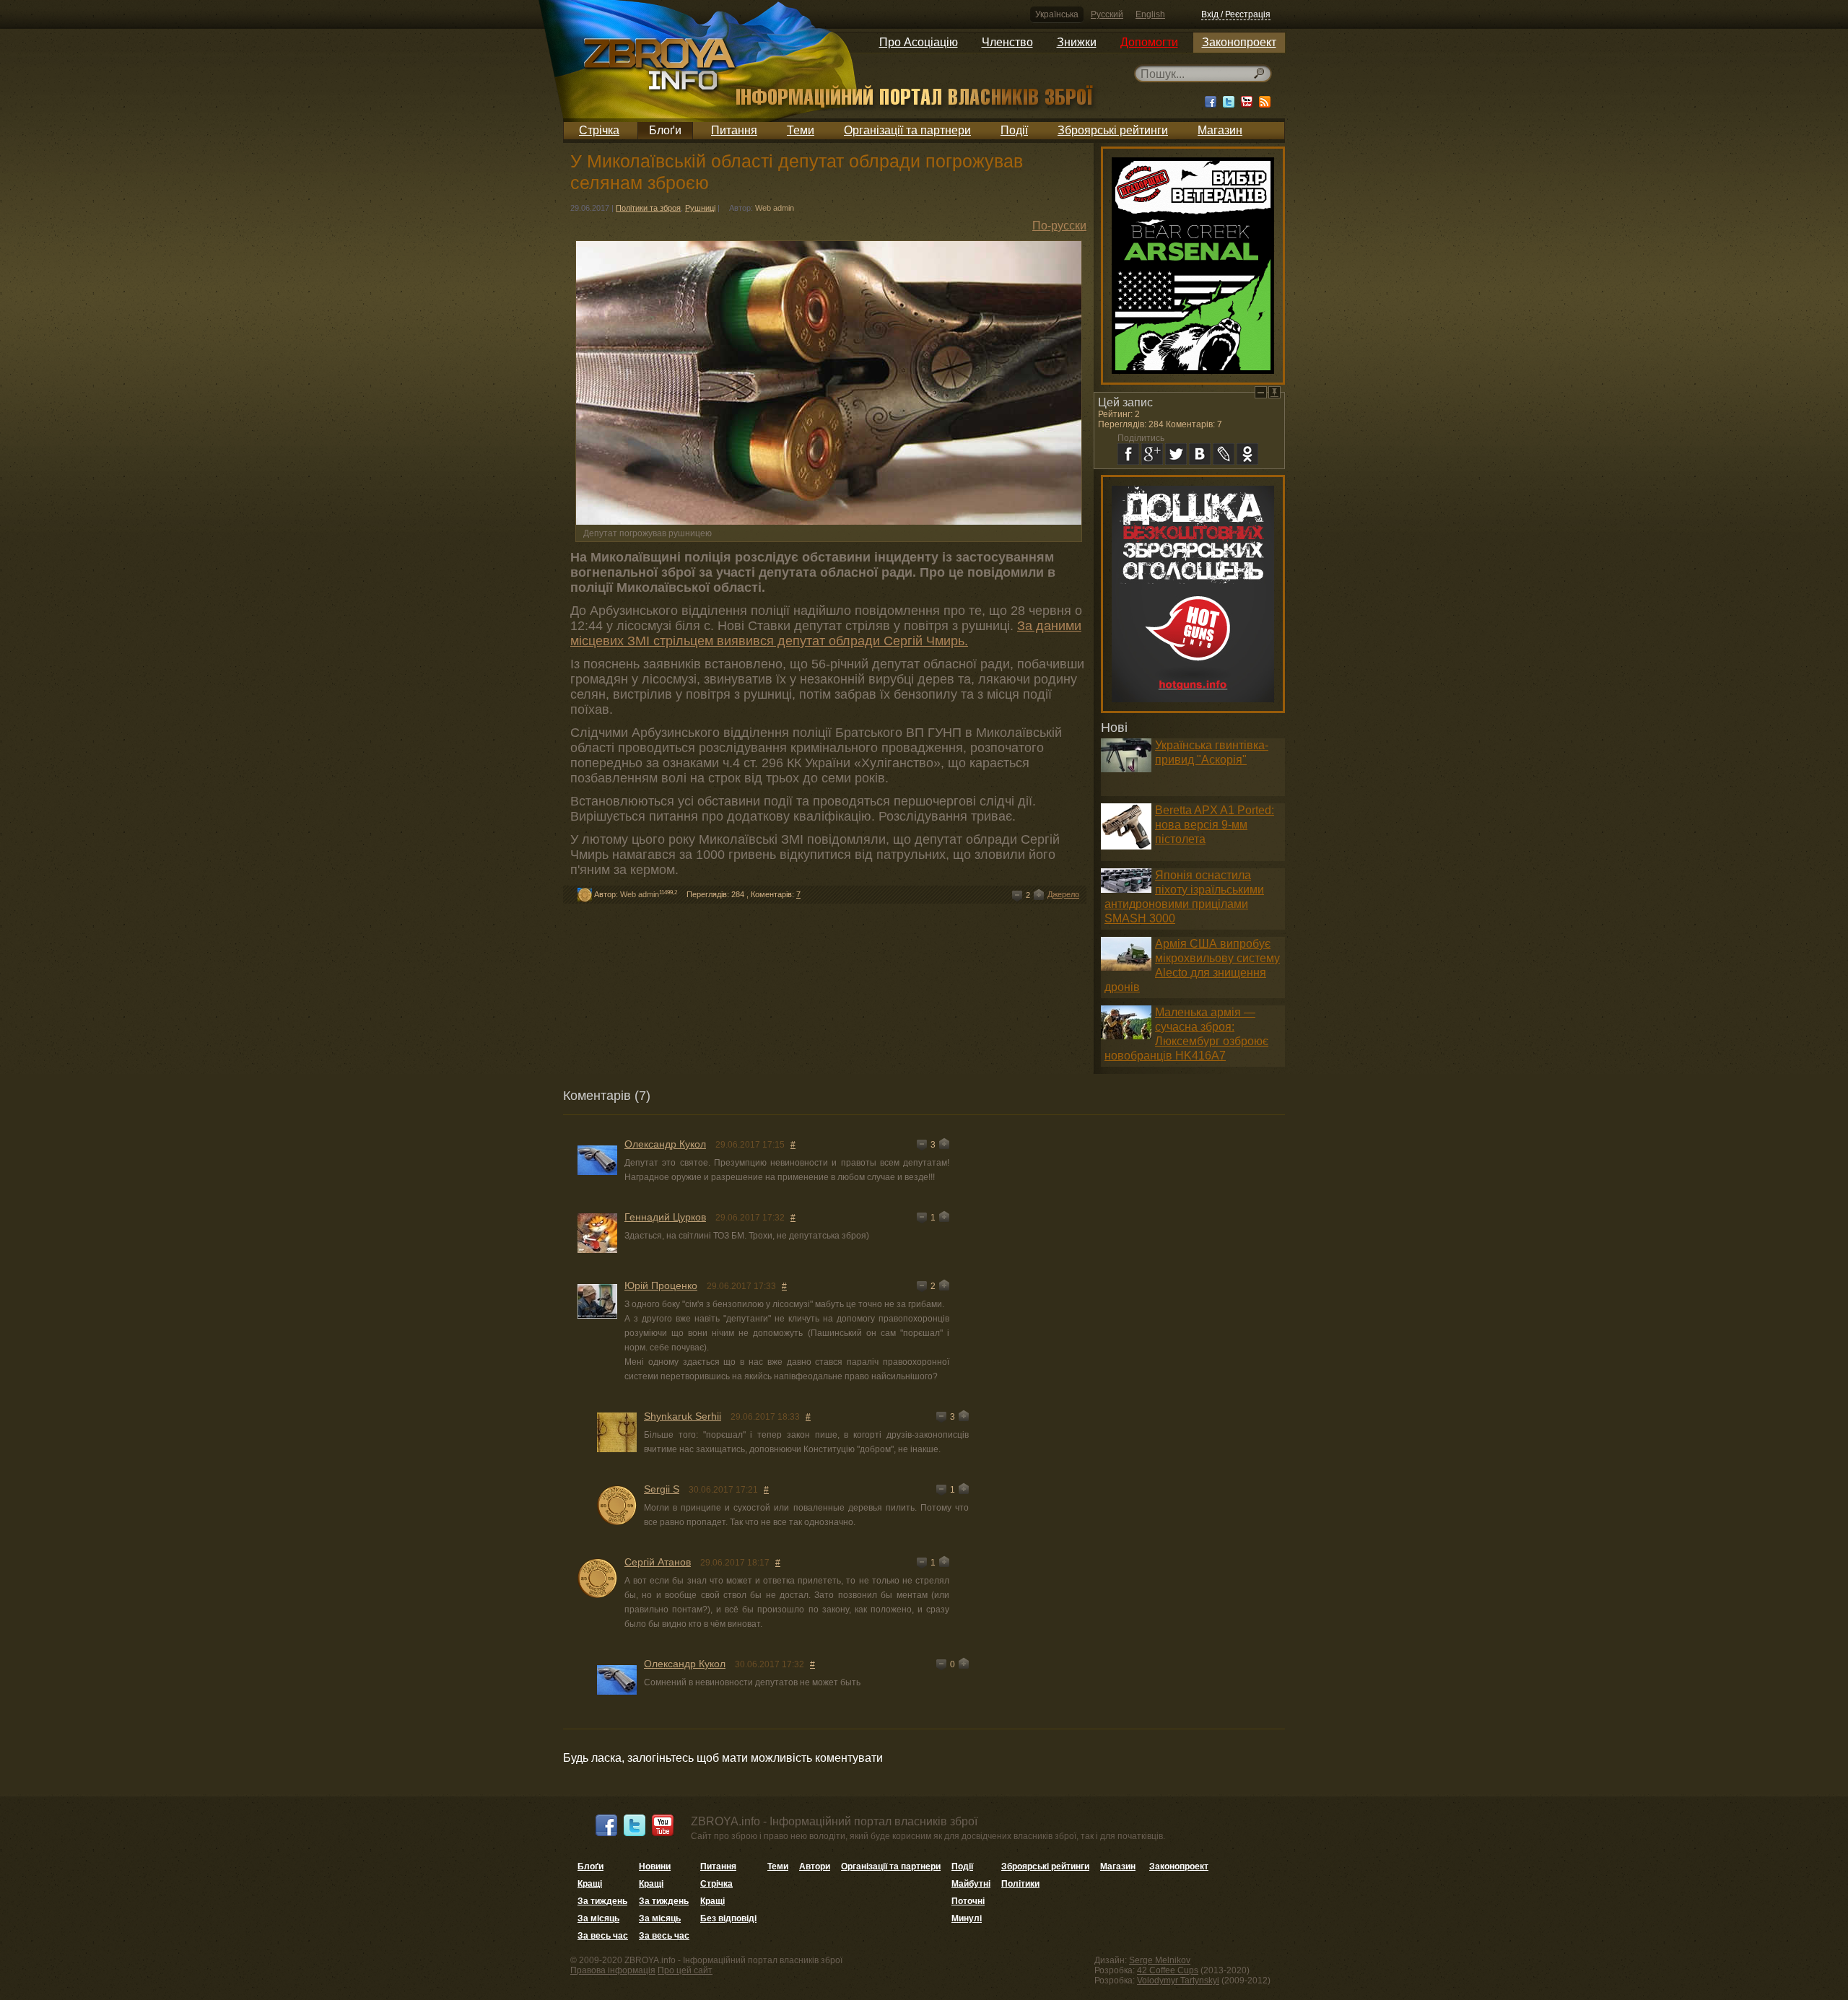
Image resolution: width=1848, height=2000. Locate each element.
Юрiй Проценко (661, 1285)
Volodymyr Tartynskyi (1178, 1981)
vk (1200, 454)
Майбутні (971, 1884)
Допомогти (1149, 42)
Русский (1107, 14)
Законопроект (1239, 42)
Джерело (1063, 894)
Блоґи (665, 130)
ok (1247, 454)
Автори (815, 1866)
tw (1176, 454)
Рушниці (700, 208)
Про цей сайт (685, 1970)
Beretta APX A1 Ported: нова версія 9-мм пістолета (1215, 825)
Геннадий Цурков (665, 1217)
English (1150, 14)
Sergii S (662, 1489)
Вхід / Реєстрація (1236, 14)
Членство (1007, 42)
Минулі (967, 1918)
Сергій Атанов (658, 1562)
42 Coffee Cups (1168, 1970)
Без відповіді (728, 1918)
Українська (1057, 14)
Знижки (1077, 42)
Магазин (1220, 130)
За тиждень (602, 1901)
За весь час (603, 1936)
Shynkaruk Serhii (683, 1416)
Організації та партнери (907, 130)
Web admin (775, 208)
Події (1014, 130)
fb (1128, 454)
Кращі (590, 1884)
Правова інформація (613, 1970)
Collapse (1261, 392)
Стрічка (599, 130)
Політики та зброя (648, 208)
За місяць (598, 1918)
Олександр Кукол (665, 1144)
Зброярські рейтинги (1113, 130)
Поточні (968, 1901)
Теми (801, 130)
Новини (655, 1866)
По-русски (1059, 226)
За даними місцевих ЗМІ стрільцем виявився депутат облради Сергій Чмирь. (826, 633)
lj (1224, 454)
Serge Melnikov (1160, 1960)
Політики (1020, 1884)
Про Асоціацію (919, 42)
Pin (1274, 392)
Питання (734, 130)
